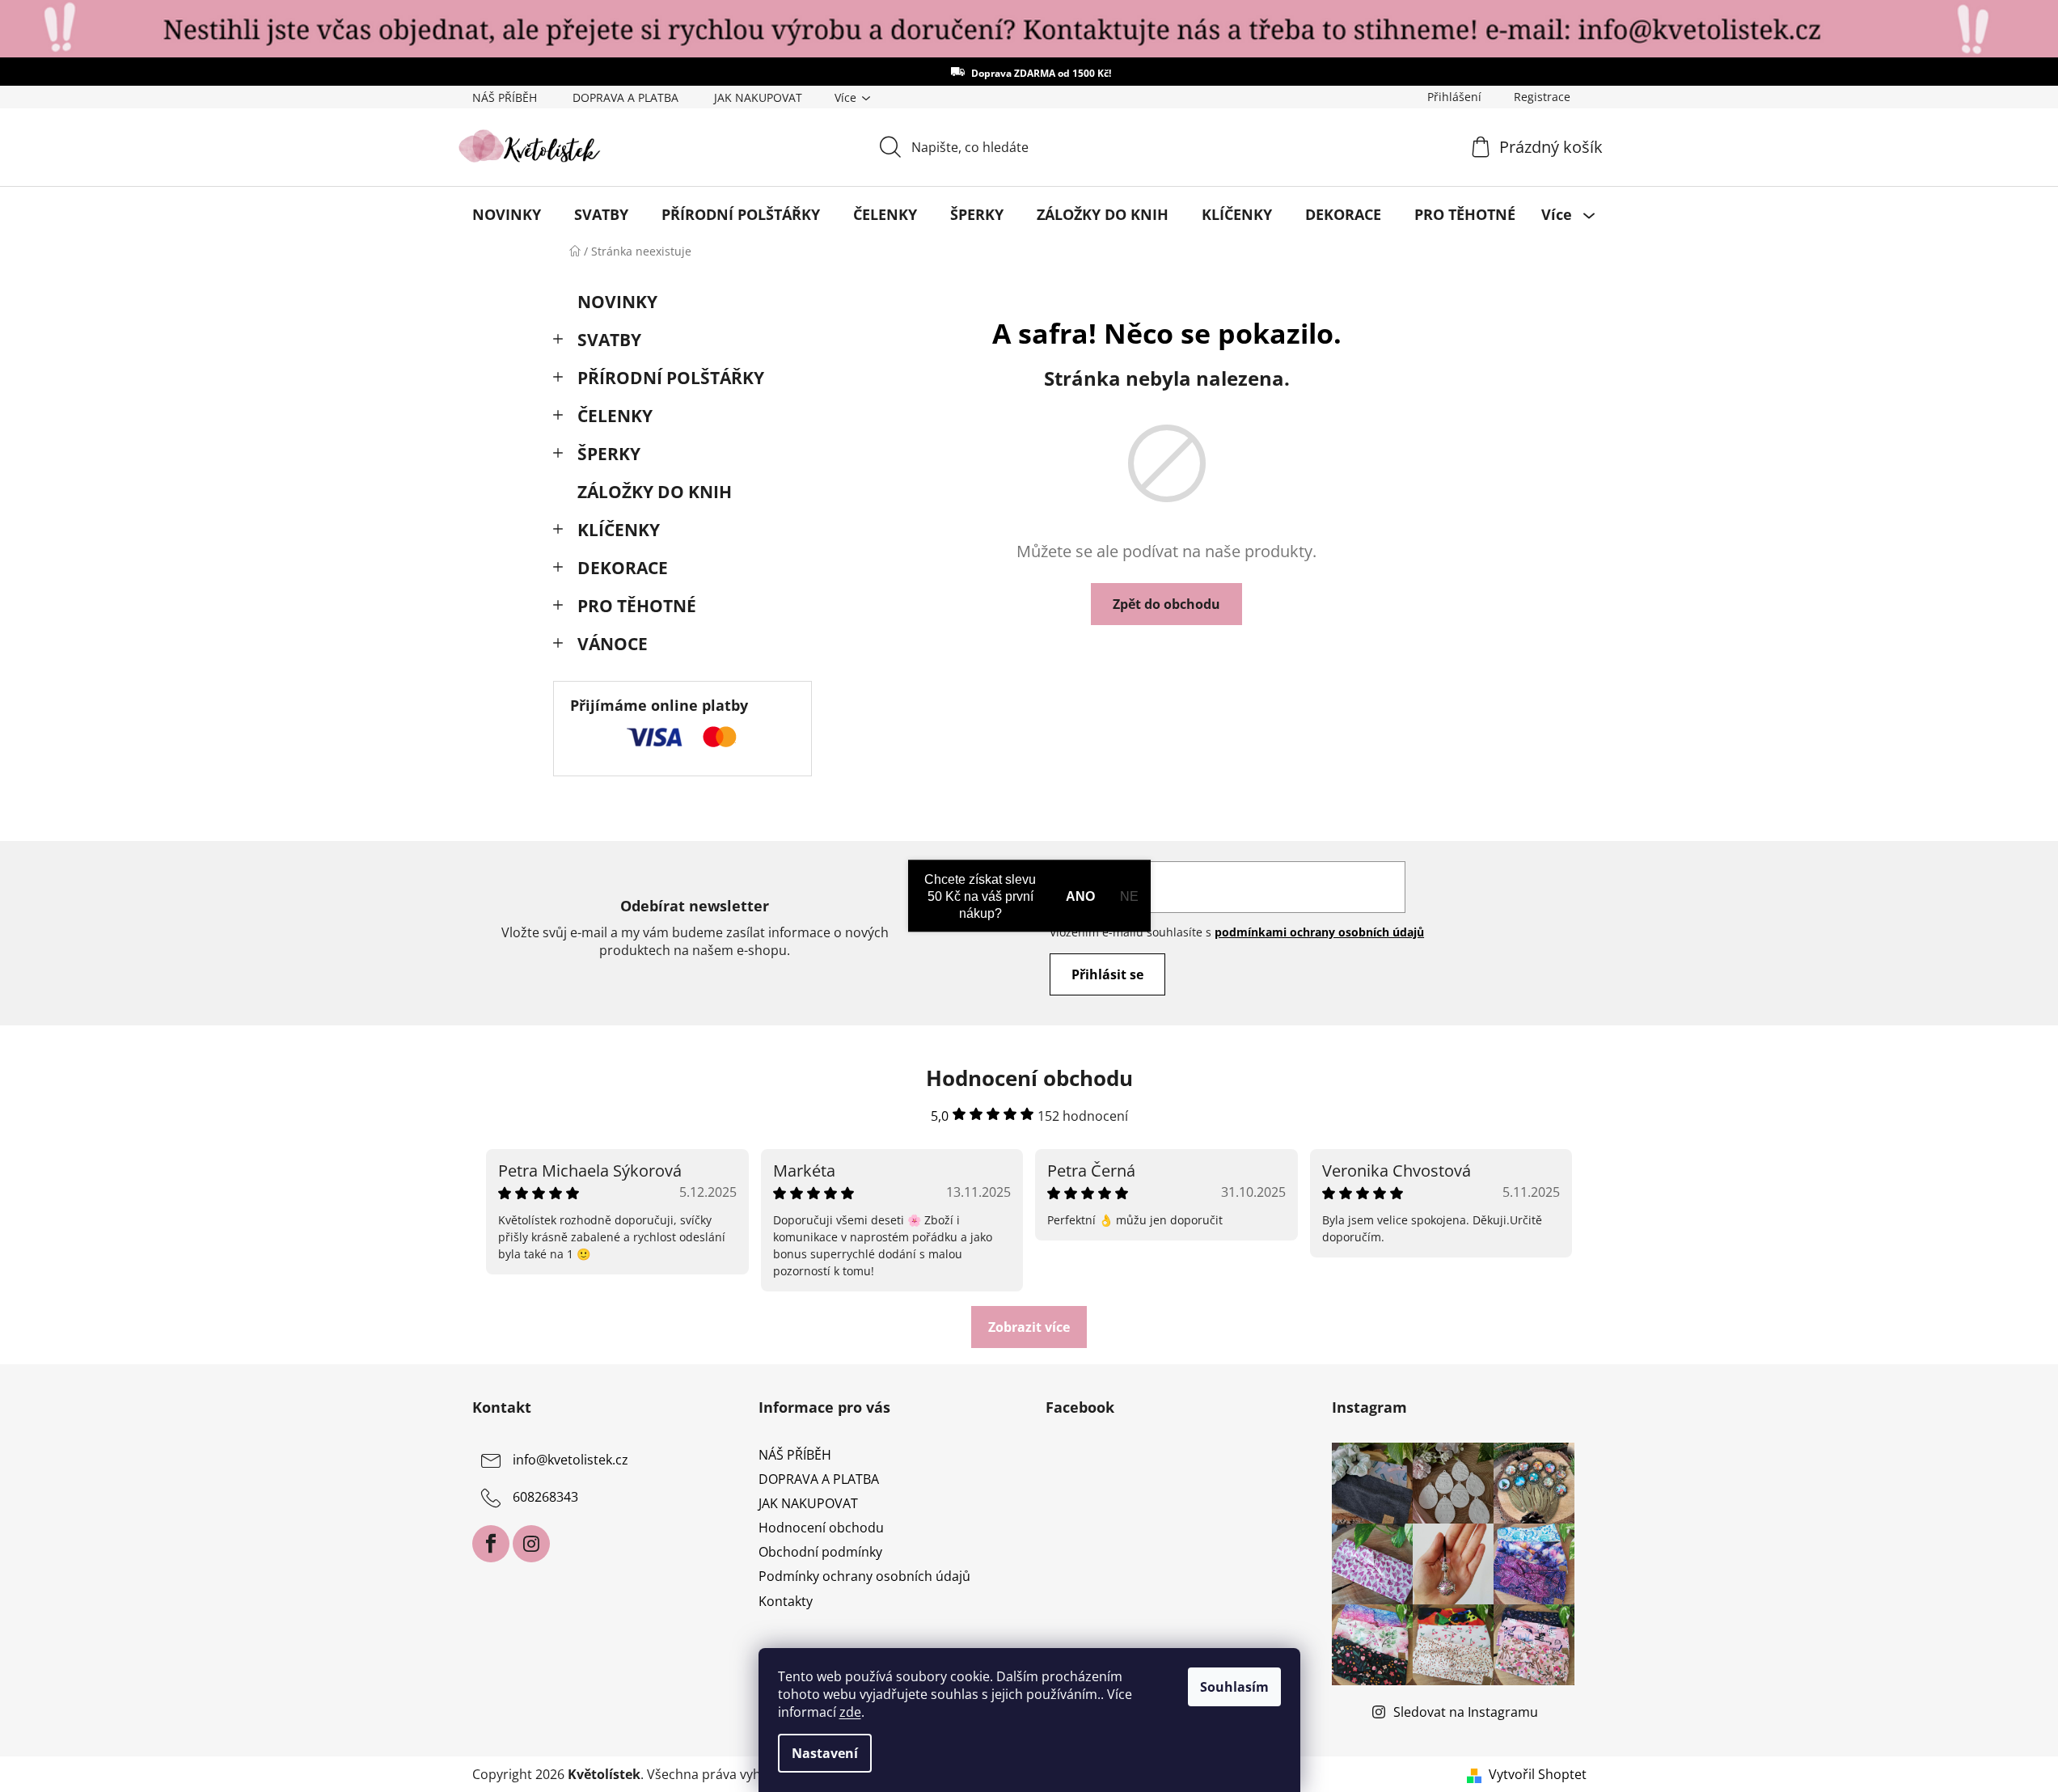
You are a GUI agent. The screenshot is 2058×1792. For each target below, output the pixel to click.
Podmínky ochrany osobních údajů (864, 1576)
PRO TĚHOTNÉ (637, 606)
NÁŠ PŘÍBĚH (505, 97)
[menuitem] (507, 214)
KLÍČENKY (619, 530)
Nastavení (825, 1753)
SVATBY (609, 340)
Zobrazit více (1029, 1327)
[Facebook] (491, 1544)
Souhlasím (1234, 1687)
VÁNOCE (613, 644)
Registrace (1542, 97)
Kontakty (786, 1601)
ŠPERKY (609, 454)
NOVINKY (617, 302)
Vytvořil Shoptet (1538, 1774)
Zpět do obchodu (1166, 604)
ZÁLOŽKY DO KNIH (655, 492)
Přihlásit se (1107, 974)
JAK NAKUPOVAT (758, 97)
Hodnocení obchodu (821, 1528)
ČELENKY (615, 416)
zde (850, 1712)
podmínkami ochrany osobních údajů (1319, 932)
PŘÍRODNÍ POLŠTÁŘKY (671, 378)
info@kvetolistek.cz (570, 1460)
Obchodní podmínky (820, 1552)
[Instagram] (531, 1544)
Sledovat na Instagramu (1466, 1712)
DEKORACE (623, 568)
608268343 (545, 1497)
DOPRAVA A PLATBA (625, 97)
